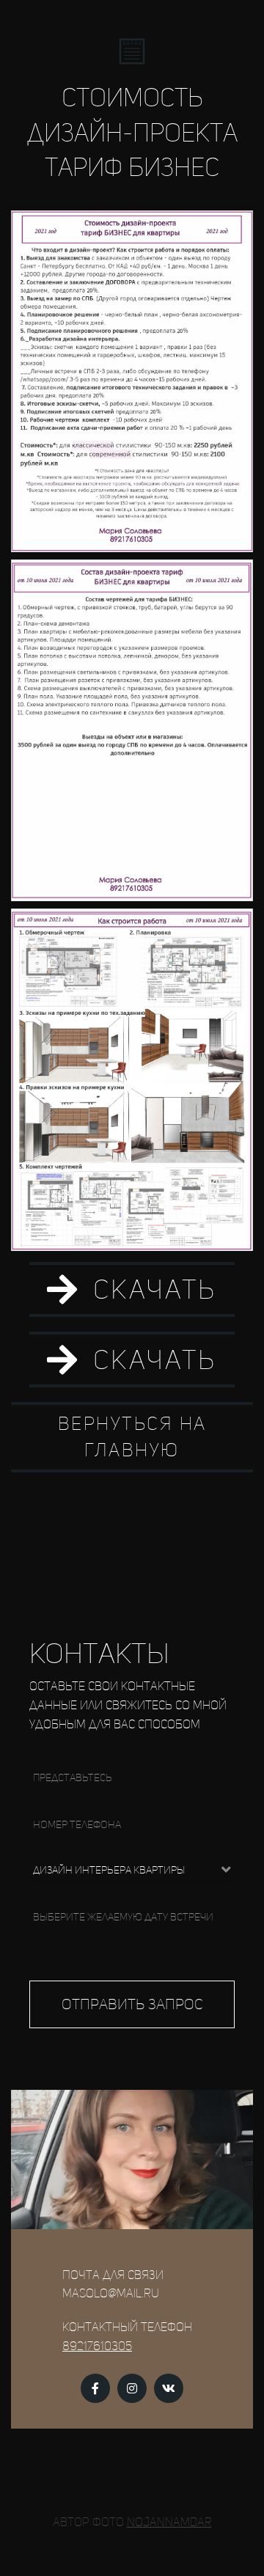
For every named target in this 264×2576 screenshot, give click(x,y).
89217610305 (97, 2346)
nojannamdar (169, 2522)
